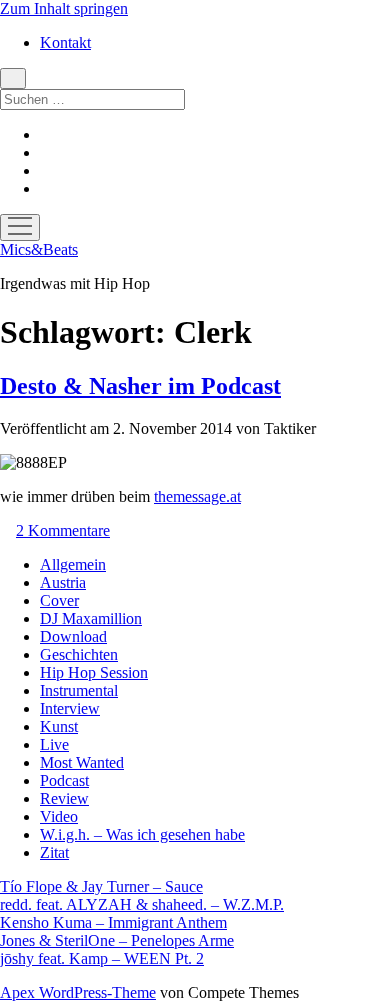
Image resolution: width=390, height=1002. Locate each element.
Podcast (64, 780)
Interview (70, 708)
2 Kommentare (63, 530)
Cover (59, 600)
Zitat (54, 852)
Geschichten (79, 654)
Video (59, 816)
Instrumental (79, 690)
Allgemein (73, 564)
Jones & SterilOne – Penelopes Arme (117, 940)
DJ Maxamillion (91, 618)
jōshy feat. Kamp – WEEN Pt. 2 (102, 958)
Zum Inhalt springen (64, 8)
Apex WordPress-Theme (78, 992)
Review (64, 798)
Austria (63, 582)
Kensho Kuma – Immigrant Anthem (113, 922)
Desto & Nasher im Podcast (140, 386)
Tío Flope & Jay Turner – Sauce (101, 886)
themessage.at (197, 496)
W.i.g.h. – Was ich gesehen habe (142, 834)
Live (54, 744)
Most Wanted (82, 762)
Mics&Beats (39, 249)
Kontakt (65, 42)
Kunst (59, 726)
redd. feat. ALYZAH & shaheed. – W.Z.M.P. (142, 904)
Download (73, 636)
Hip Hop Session (94, 672)
